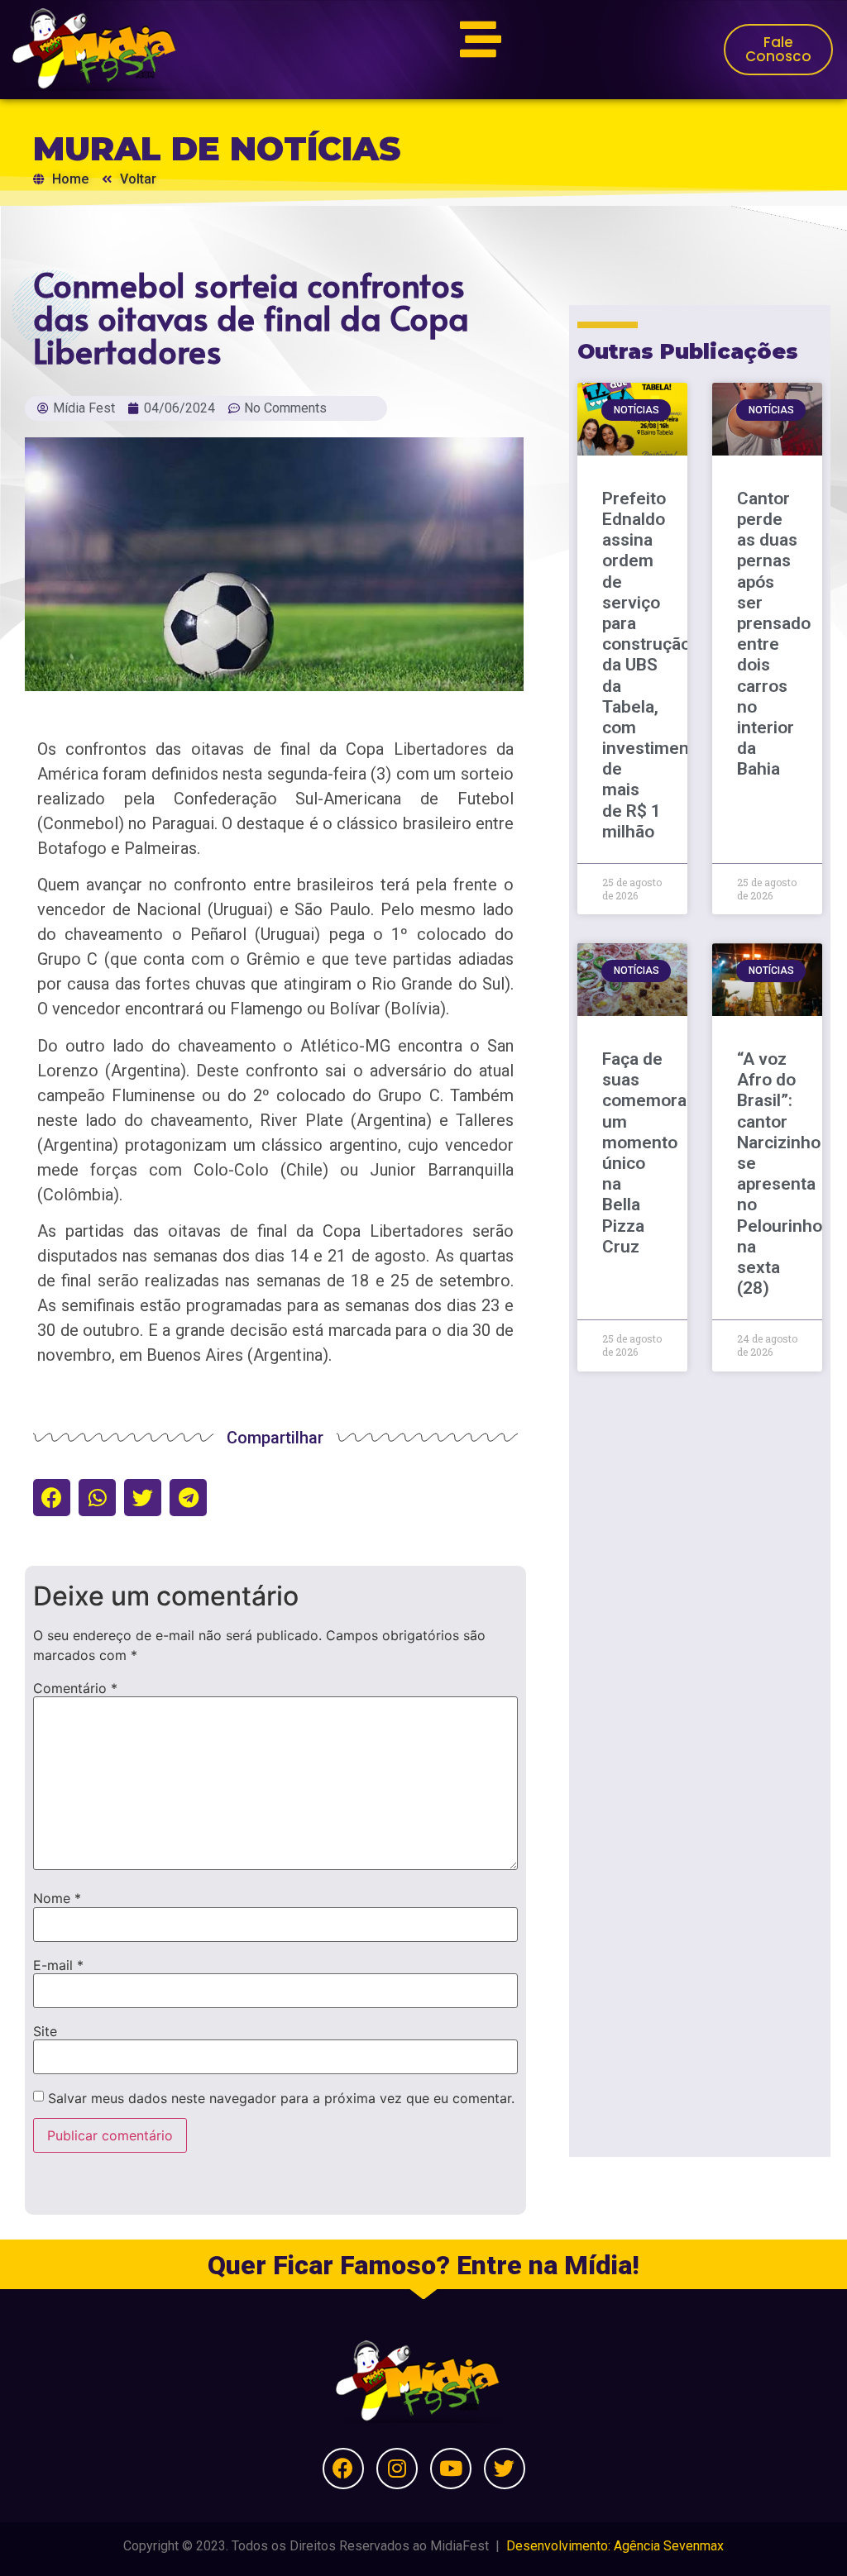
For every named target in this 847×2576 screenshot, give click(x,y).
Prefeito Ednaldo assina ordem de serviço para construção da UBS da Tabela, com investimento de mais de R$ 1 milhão (653, 665)
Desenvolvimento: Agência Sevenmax (615, 2546)
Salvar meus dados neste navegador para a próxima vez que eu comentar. (281, 2098)
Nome (57, 1898)
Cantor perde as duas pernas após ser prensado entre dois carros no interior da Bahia (774, 634)
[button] (52, 1498)
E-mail (58, 1965)
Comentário (75, 1688)
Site (45, 2031)
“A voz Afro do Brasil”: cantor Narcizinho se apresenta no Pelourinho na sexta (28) (780, 1174)
